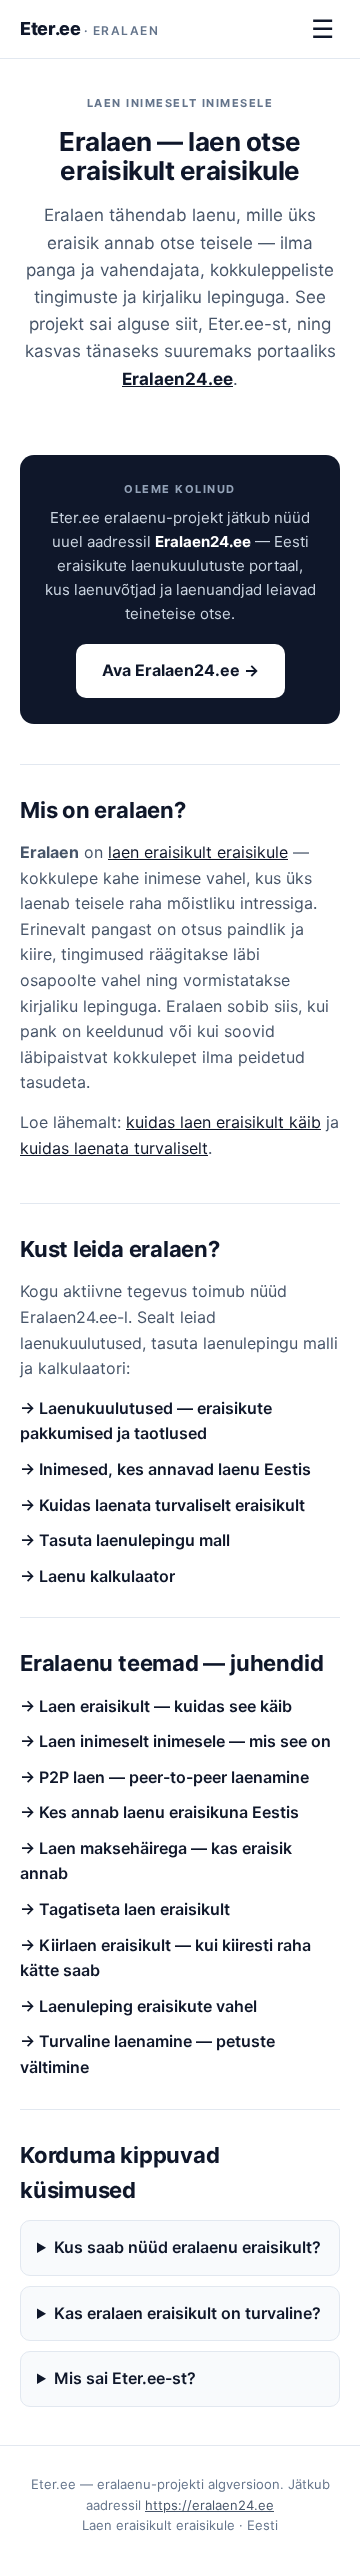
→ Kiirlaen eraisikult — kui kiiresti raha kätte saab (165, 1958)
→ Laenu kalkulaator (97, 1576)
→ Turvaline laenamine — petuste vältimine (147, 2054)
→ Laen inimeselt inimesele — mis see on (175, 1741)
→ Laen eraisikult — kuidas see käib (156, 1706)
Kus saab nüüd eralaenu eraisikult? (187, 2247)
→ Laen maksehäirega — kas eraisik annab (156, 1861)
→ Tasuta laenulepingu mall (125, 1540)
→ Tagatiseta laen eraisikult (125, 1909)
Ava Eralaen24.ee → (180, 670)
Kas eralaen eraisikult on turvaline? (187, 2313)
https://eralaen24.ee (209, 2505)
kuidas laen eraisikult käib (223, 1122)
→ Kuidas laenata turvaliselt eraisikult (162, 1505)
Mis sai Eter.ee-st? (125, 2378)
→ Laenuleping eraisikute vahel (138, 2006)
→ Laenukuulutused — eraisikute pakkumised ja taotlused (146, 1421)
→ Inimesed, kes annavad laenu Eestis (165, 1469)
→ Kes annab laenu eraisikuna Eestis (159, 1812)
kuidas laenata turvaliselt (114, 1148)
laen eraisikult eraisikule (198, 852)
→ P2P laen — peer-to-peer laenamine (164, 1777)
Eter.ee (89, 28)
